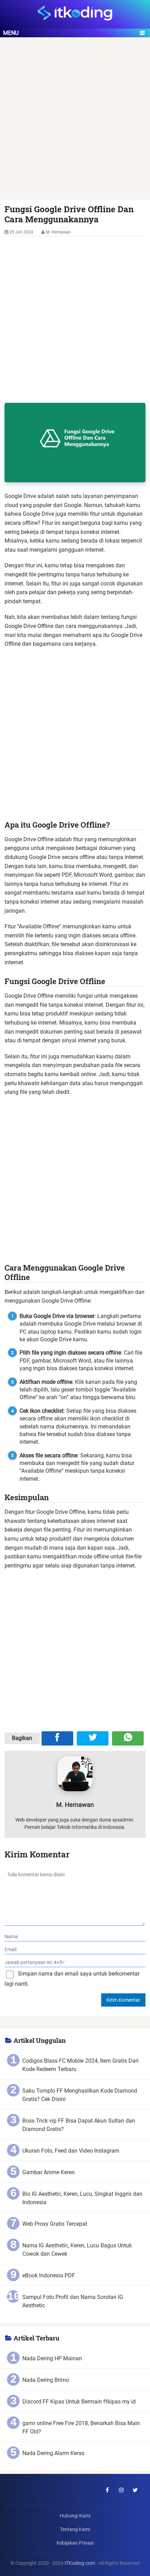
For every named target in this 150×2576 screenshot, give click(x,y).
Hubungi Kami (75, 2516)
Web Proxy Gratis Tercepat (55, 2224)
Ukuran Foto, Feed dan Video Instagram (71, 2151)
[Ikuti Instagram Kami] (121, 2490)
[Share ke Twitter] (93, 1738)
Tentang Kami (75, 2529)
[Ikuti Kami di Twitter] (135, 2490)
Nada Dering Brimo (46, 2380)
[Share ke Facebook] (57, 1738)
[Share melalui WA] (128, 1738)
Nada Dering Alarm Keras (53, 2453)
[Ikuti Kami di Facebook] (107, 2490)
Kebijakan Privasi (75, 2543)
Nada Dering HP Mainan (52, 2358)
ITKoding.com (80, 2563)
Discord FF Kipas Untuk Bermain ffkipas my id (79, 2402)
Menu (11, 33)
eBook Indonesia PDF (49, 2275)
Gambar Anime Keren (48, 2172)
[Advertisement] (75, 122)
